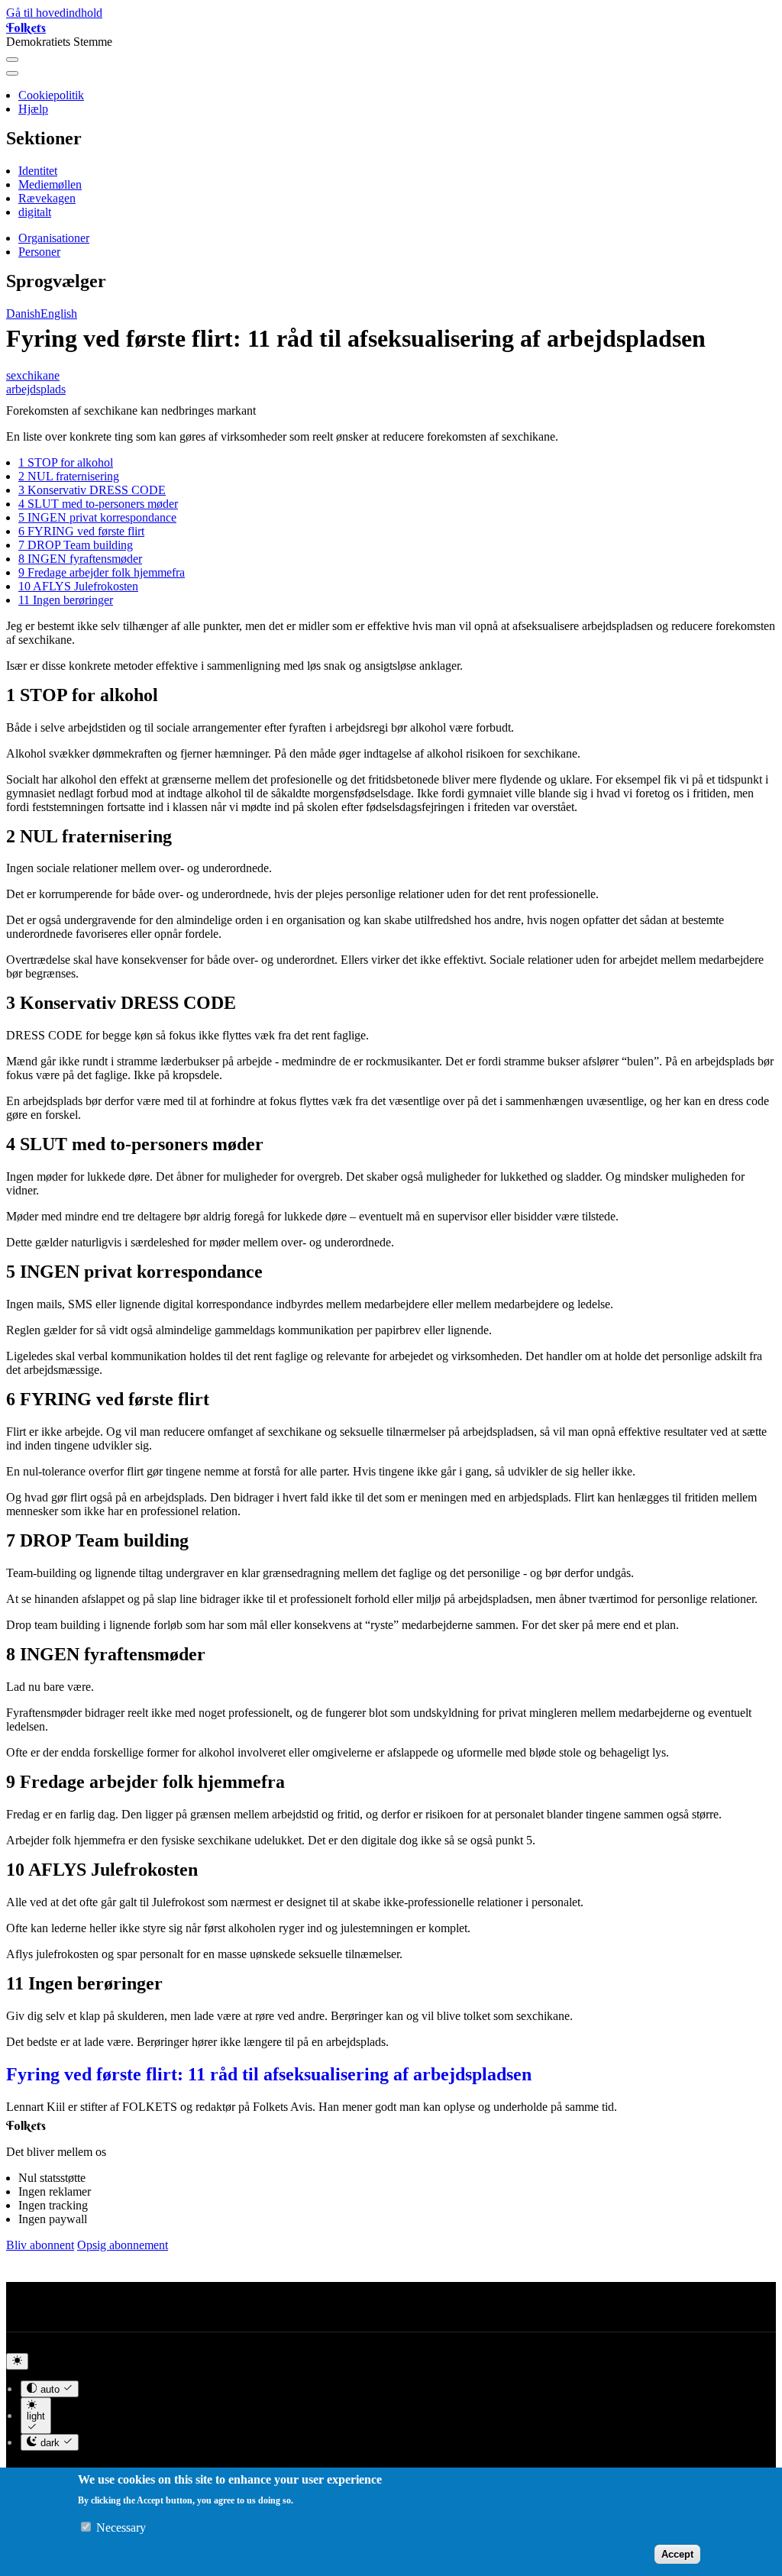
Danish (23, 314)
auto (50, 2389)
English (59, 314)
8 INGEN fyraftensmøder (80, 559)
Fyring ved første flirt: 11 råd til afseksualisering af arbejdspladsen (269, 2074)
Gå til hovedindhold (54, 13)
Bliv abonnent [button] (40, 2245)
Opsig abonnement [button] (123, 2245)
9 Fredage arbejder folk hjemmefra (102, 572)
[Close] (12, 73)
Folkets (26, 27)
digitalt (35, 212)
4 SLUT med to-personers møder (98, 504)
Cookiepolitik (51, 95)
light (36, 2416)
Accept (677, 2554)
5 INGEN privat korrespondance (97, 517)
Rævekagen (47, 198)
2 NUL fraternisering (69, 476)
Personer (39, 252)
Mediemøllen (50, 184)
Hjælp (33, 109)
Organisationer (54, 238)
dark (50, 2443)
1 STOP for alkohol (66, 462)
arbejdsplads (36, 389)
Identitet (38, 171)
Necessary (121, 2528)
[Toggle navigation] (12, 60)
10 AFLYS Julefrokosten (78, 586)
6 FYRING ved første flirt (81, 531)
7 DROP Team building (76, 545)
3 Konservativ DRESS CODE (92, 490)
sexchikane (33, 375)
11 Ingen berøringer (66, 600)
